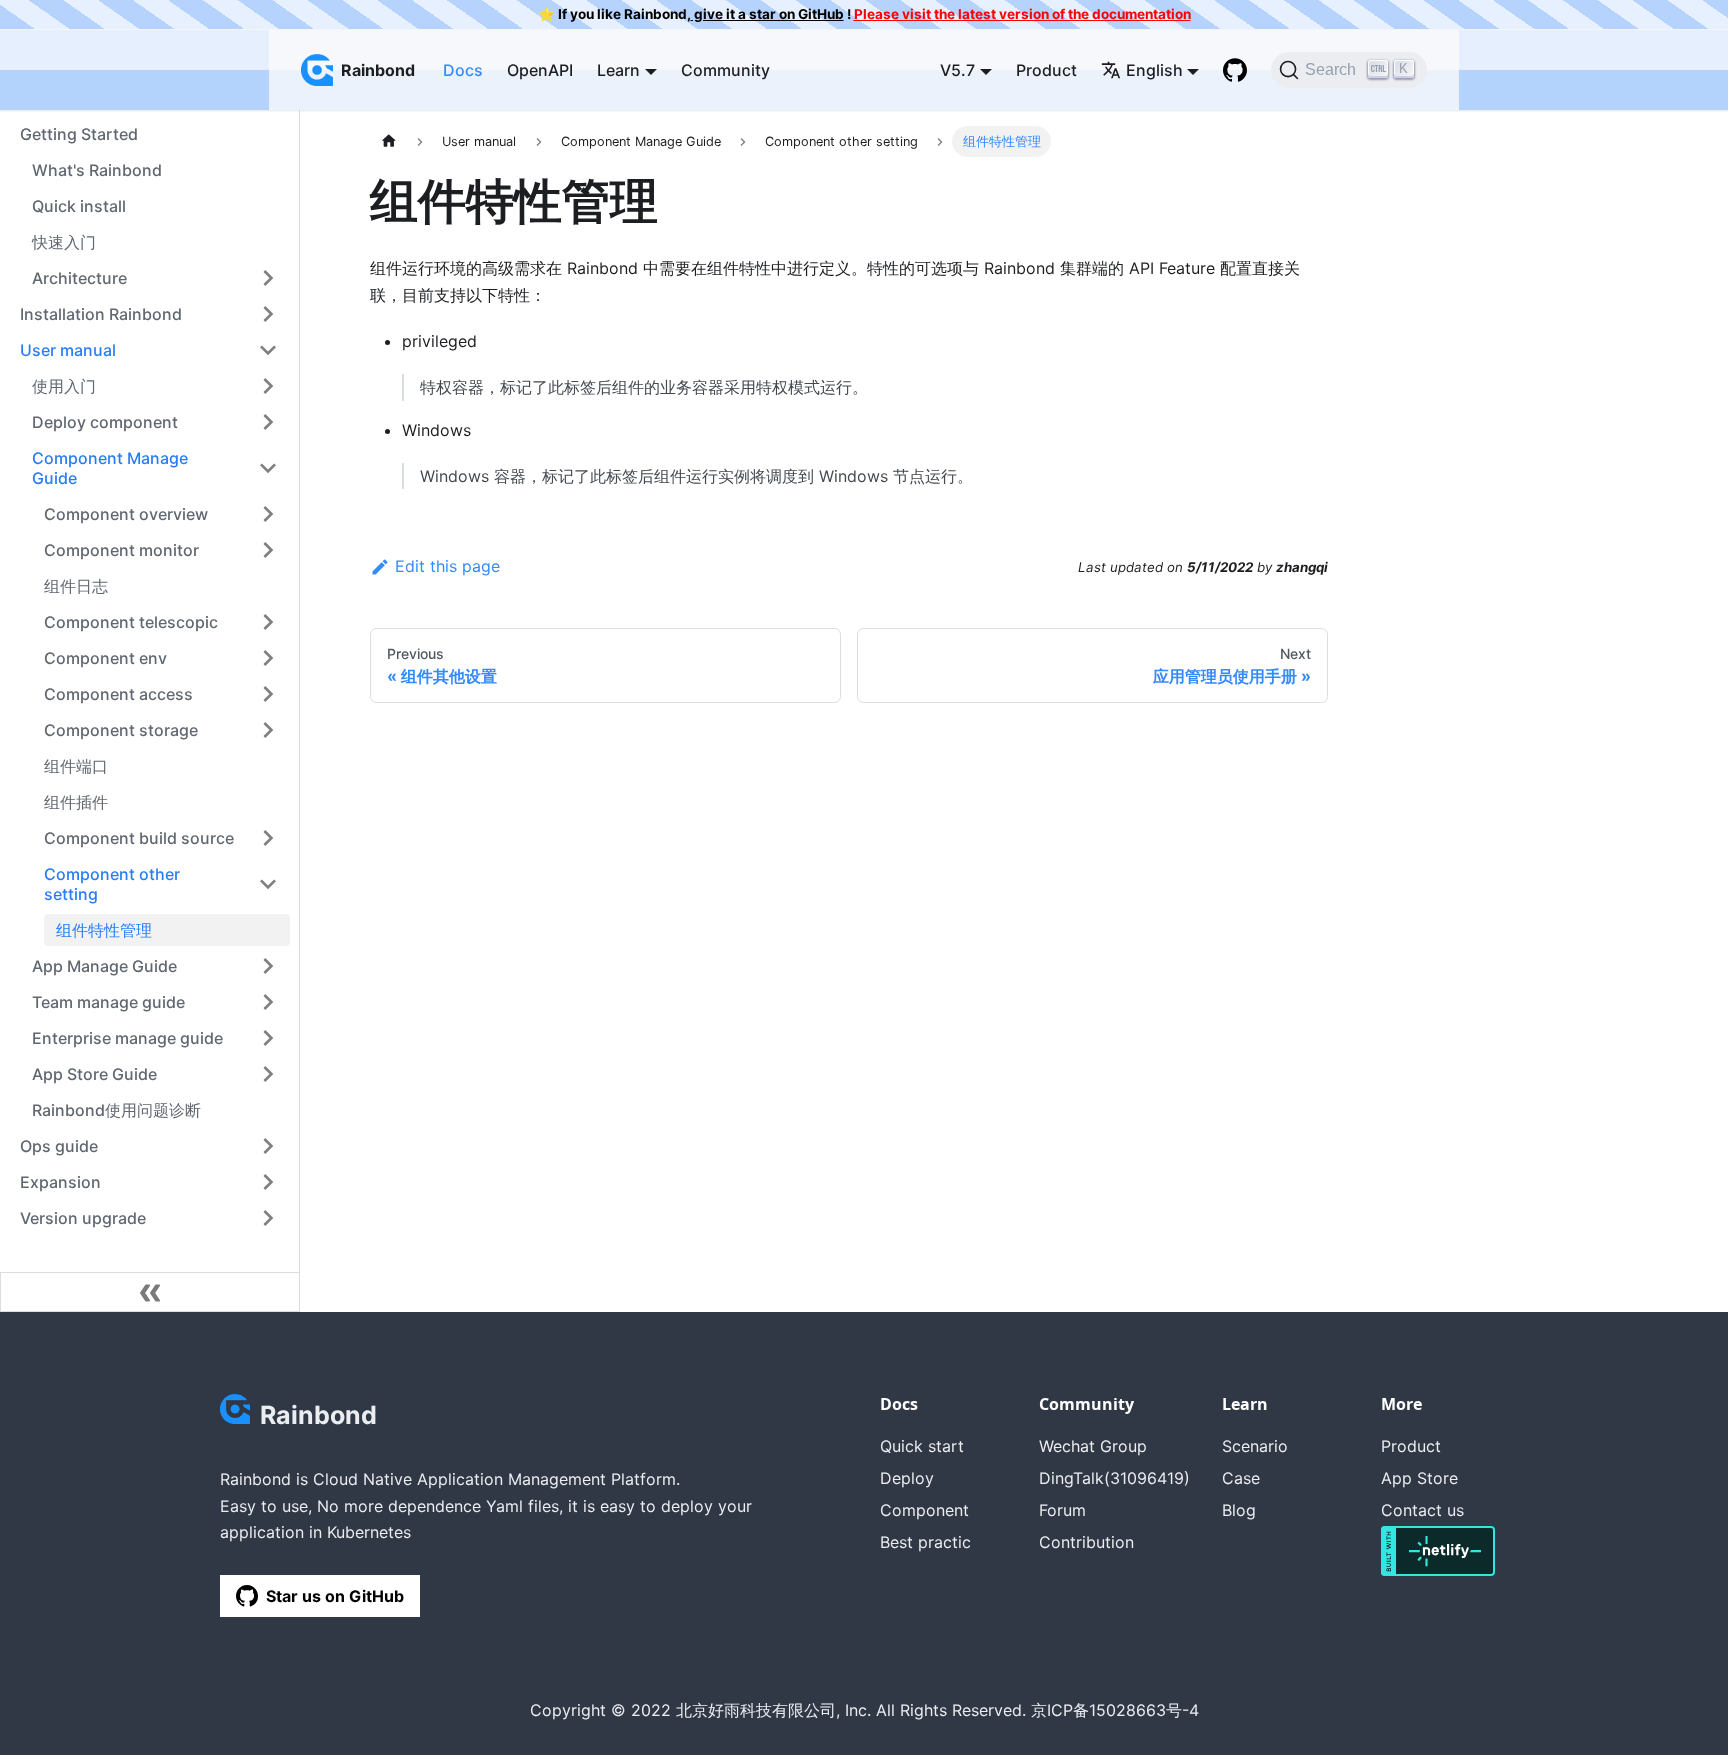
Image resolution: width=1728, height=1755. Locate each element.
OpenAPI (540, 70)
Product (1046, 70)
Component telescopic (131, 622)
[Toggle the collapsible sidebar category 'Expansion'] (268, 1182)
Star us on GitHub (335, 1596)
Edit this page (447, 566)
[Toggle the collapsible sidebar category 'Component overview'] (268, 514)
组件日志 (76, 586)
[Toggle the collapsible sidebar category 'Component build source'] (268, 838)
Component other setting (112, 884)
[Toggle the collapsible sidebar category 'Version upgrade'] (268, 1218)
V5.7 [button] (957, 70)
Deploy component (105, 422)
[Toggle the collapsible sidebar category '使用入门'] (268, 386)
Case (1241, 1478)
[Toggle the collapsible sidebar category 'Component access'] (268, 694)
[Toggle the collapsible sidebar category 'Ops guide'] (268, 1146)
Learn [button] (618, 70)
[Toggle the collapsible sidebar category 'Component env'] (268, 658)
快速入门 (64, 242)
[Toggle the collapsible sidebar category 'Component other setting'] (268, 884)
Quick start (922, 1446)
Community (725, 70)
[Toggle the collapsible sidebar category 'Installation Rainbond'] (268, 314)
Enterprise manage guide (127, 1038)
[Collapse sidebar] (150, 1292)
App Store (1419, 1478)
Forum (1062, 1510)
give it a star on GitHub (767, 14)
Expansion (60, 1182)
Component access (118, 694)
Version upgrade (83, 1218)
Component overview (126, 514)
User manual (68, 350)
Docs (463, 70)
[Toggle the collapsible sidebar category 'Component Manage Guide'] (268, 468)
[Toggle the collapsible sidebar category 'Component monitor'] (268, 550)
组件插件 (76, 802)
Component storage (121, 730)
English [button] (1154, 70)
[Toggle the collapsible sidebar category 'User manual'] (268, 350)
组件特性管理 (104, 930)
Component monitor (121, 550)
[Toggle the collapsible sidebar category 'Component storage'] (268, 730)
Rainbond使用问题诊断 (116, 1110)
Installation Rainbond (101, 314)
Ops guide (59, 1146)
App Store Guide (94, 1074)
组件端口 (76, 766)
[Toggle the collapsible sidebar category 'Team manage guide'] (268, 1002)
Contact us (1422, 1510)
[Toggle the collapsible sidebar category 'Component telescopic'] (268, 622)
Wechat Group (1093, 1446)
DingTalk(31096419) (1114, 1478)
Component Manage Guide (110, 468)
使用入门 (64, 386)
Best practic (925, 1542)
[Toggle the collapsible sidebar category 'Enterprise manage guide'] (268, 1038)
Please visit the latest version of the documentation (1022, 14)
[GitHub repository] (1235, 70)
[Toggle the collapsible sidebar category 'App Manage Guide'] (268, 966)
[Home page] (389, 141)
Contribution (1086, 1542)
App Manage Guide (104, 966)
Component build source (139, 838)
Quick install (79, 206)
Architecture (79, 278)
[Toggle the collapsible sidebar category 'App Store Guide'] (268, 1074)
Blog (1239, 1510)
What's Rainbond (97, 170)
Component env (105, 658)
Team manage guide (108, 1002)
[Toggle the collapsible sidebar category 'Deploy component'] (268, 422)
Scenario (1255, 1446)
